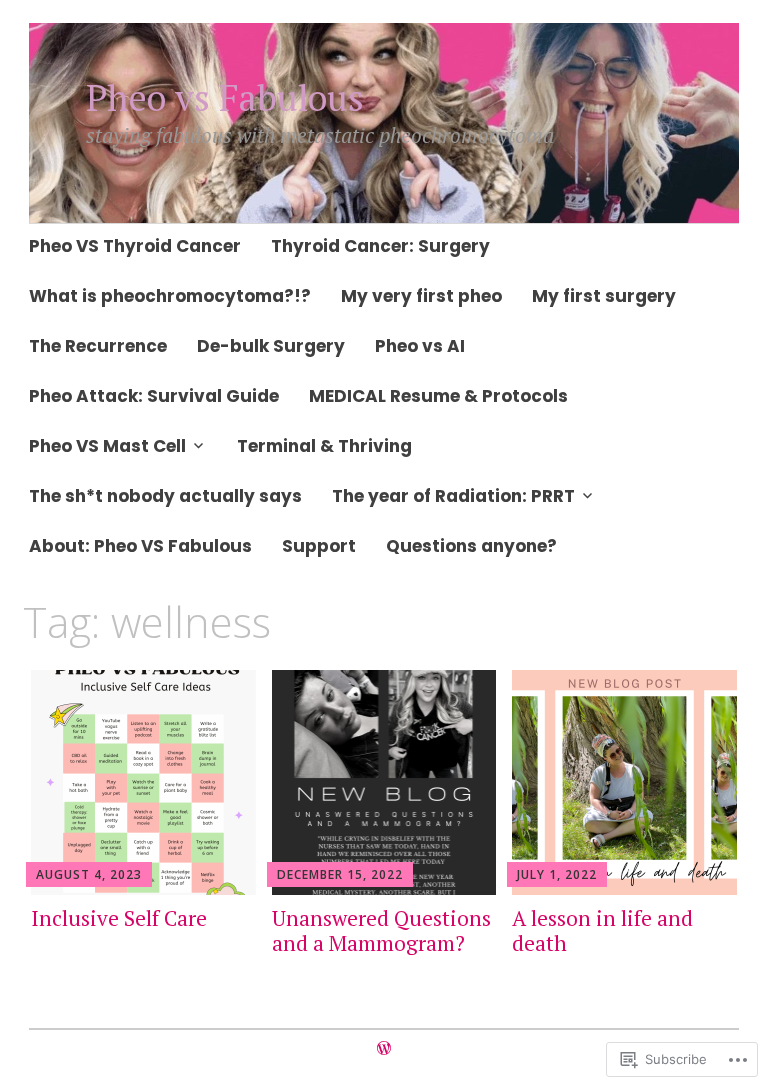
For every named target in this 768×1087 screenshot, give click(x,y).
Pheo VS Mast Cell (107, 446)
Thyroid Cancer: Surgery (380, 246)
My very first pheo (421, 296)
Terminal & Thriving (324, 446)
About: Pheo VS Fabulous (140, 546)
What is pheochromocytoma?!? (170, 296)
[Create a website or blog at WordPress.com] (384, 1048)
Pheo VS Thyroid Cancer (135, 246)
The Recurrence (98, 346)
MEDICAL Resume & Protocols (438, 396)
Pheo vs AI (420, 346)
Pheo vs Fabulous (225, 97)
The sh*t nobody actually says (165, 496)
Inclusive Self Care (119, 918)
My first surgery (604, 296)
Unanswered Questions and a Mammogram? (381, 930)
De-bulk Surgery (271, 346)
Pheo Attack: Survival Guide (154, 396)
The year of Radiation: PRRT (453, 496)
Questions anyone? (471, 546)
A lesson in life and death (602, 930)
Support (319, 546)
